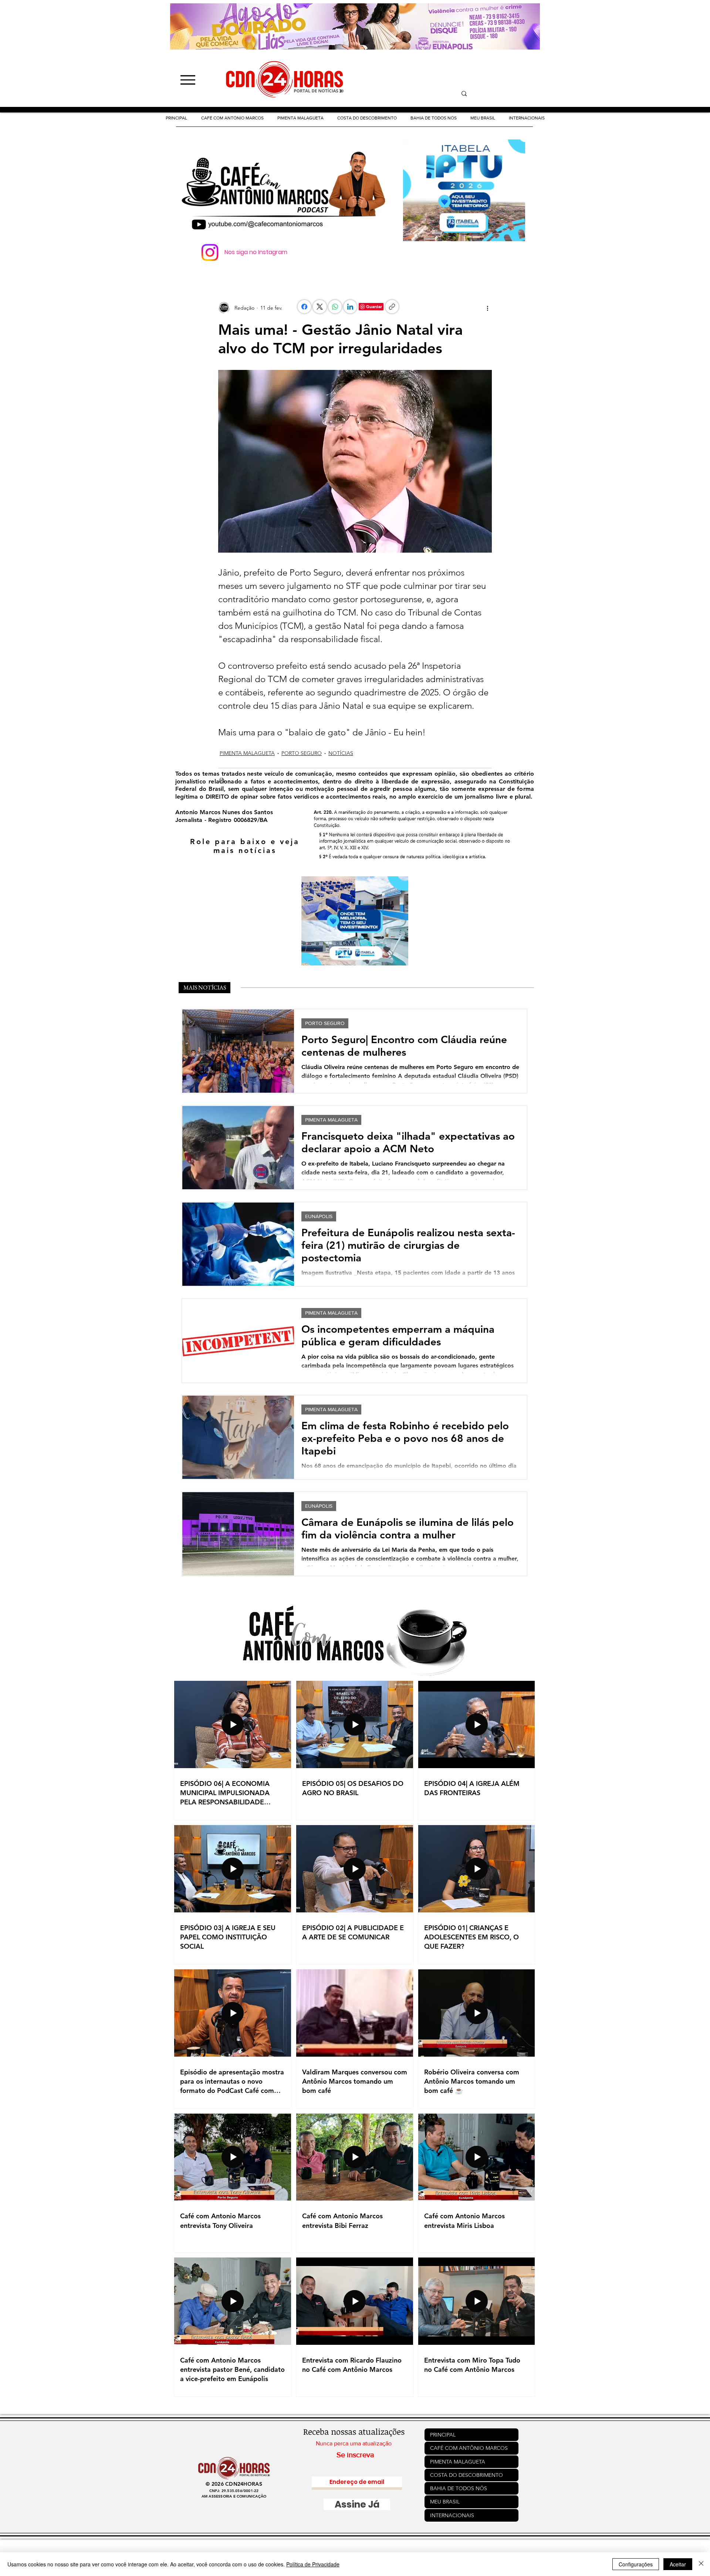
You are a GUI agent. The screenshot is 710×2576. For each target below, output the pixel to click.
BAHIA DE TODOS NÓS (459, 2488)
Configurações (636, 2564)
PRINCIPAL (443, 2435)
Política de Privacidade (313, 2564)
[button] (367, 118)
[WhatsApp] (335, 307)
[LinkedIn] (350, 307)
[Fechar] (701, 2564)
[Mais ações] (487, 308)
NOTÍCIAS (341, 753)
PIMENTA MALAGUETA (247, 753)
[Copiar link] (392, 307)
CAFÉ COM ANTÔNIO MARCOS (469, 2448)
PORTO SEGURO (302, 753)
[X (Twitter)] (320, 307)
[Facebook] (304, 307)
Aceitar (678, 2564)
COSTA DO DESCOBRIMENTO (466, 2475)
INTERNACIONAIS (452, 2515)
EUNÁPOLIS (319, 1216)
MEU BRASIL (445, 2502)
